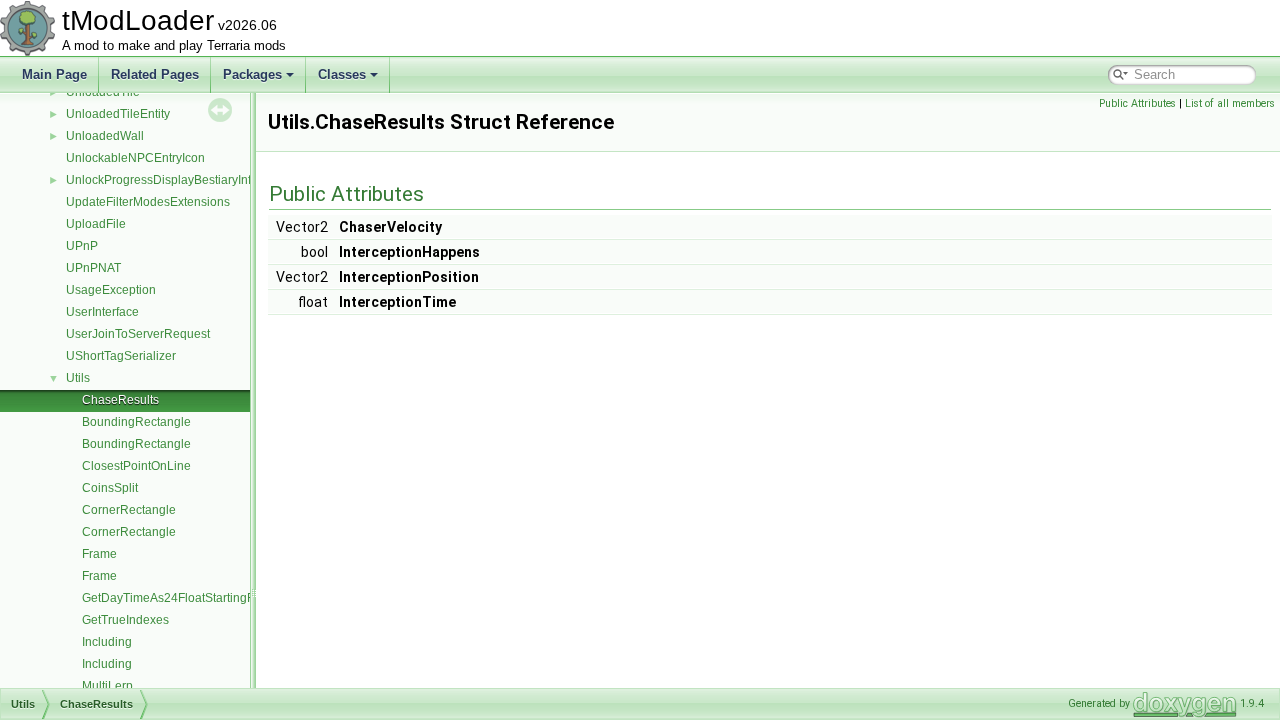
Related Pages (155, 74)
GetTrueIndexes (125, 620)
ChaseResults (120, 400)
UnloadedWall (105, 136)
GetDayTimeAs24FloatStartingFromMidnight (202, 598)
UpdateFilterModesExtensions (148, 202)
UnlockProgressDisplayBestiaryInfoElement (184, 180)
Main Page (54, 74)
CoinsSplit (110, 488)
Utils (78, 378)
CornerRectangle (129, 510)
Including (107, 642)
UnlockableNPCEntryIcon (135, 158)
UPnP (82, 246)
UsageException (111, 290)
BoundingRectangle (136, 422)
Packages (252, 74)
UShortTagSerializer (121, 356)
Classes (342, 74)
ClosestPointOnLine (136, 466)
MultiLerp (107, 686)
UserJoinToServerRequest (138, 334)
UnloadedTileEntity (118, 114)
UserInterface (102, 312)
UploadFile (96, 224)
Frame (99, 554)
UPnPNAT (93, 268)
